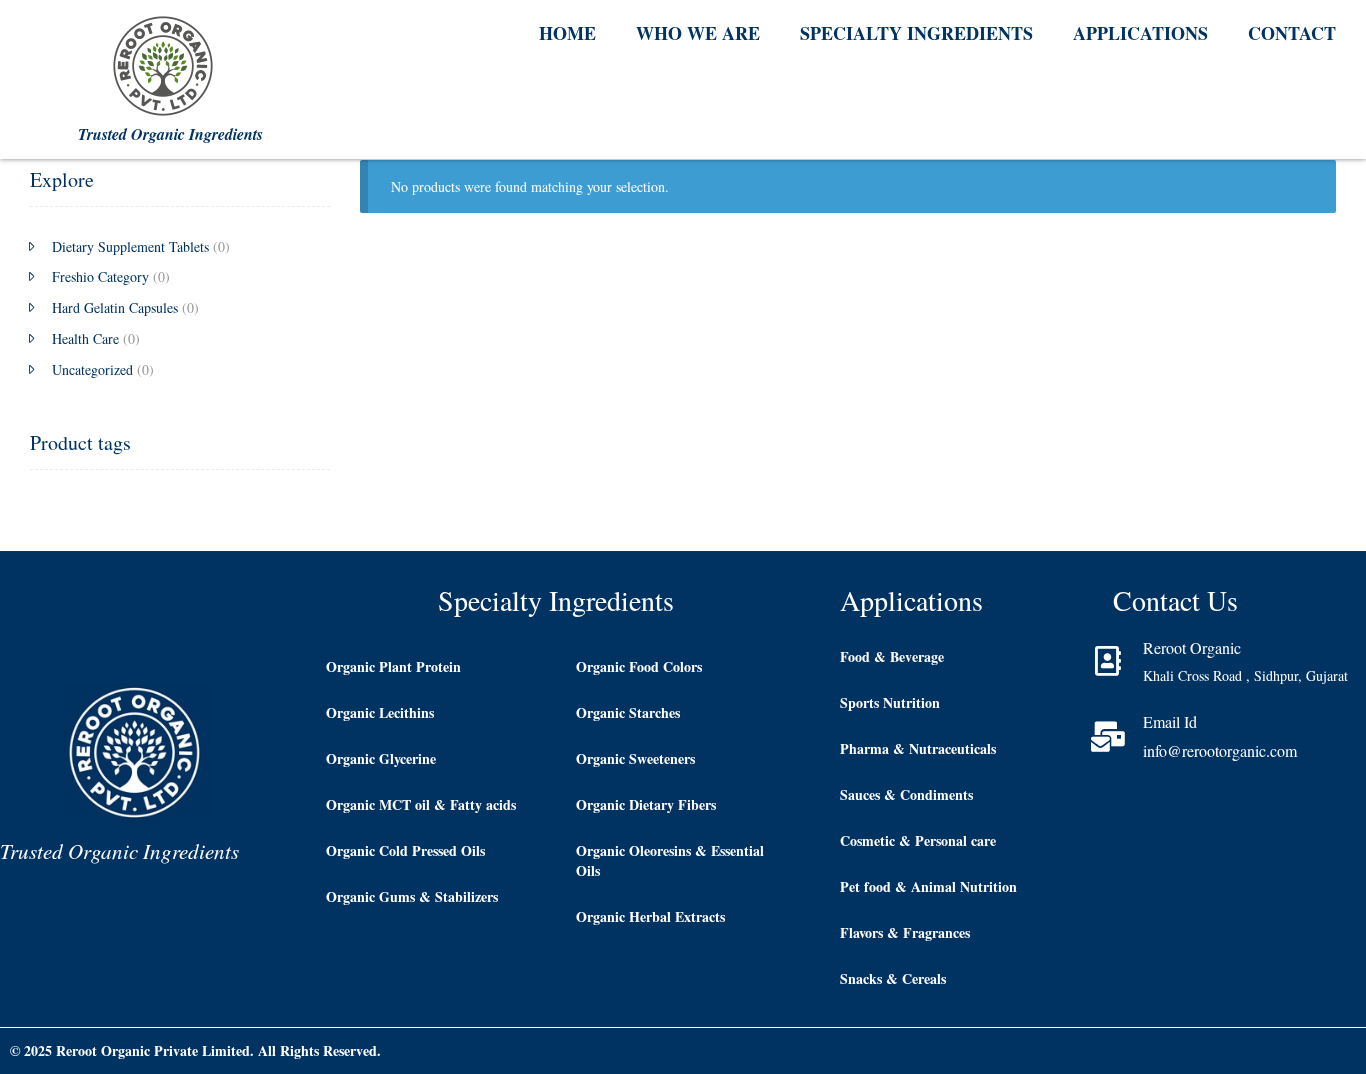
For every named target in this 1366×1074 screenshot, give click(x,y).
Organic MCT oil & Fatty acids (421, 804)
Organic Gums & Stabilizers (412, 896)
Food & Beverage (892, 656)
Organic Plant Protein (393, 666)
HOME (567, 33)
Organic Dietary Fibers (646, 804)
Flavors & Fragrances (905, 932)
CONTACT (1292, 33)
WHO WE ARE (698, 33)
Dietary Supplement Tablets (130, 246)
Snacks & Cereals (893, 978)
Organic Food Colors (639, 666)
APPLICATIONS (1140, 33)
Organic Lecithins (380, 712)
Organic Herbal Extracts (650, 916)
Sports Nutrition (890, 702)
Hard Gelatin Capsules (115, 307)
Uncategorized (92, 369)
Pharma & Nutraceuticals (918, 748)
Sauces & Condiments (906, 794)
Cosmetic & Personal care (918, 840)
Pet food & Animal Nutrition (928, 886)
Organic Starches (628, 712)
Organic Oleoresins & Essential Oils (670, 860)
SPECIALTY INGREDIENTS (916, 33)
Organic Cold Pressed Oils (405, 850)
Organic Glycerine (381, 758)
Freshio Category (100, 276)
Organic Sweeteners (635, 758)
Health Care (85, 338)
